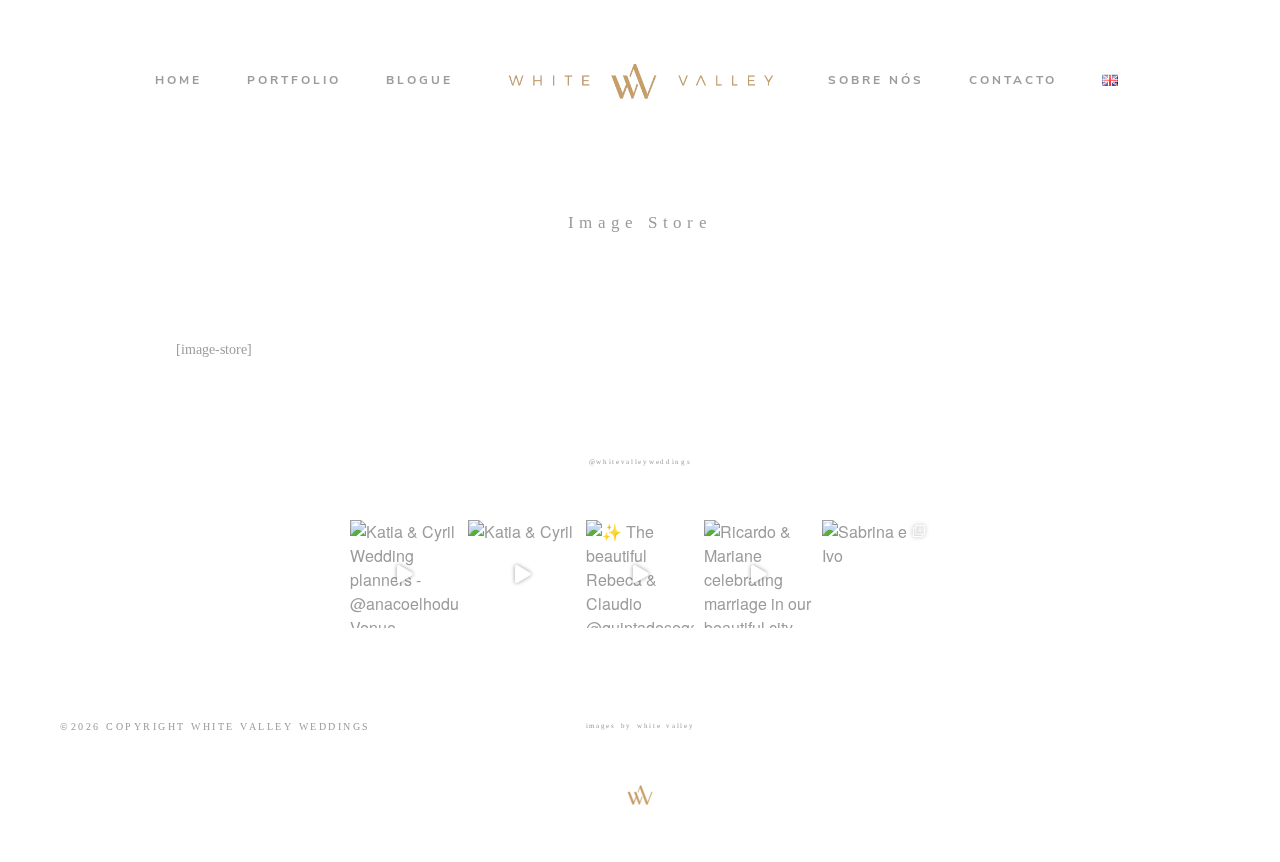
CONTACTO (1013, 80)
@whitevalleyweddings (640, 462)
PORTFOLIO (294, 80)
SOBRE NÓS (876, 80)
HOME (178, 80)
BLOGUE (419, 80)
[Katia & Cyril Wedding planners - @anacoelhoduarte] (404, 574)
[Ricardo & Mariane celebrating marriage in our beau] (758, 574)
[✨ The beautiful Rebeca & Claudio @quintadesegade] (640, 574)
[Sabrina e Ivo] (876, 574)
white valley (666, 726)
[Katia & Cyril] (522, 574)
